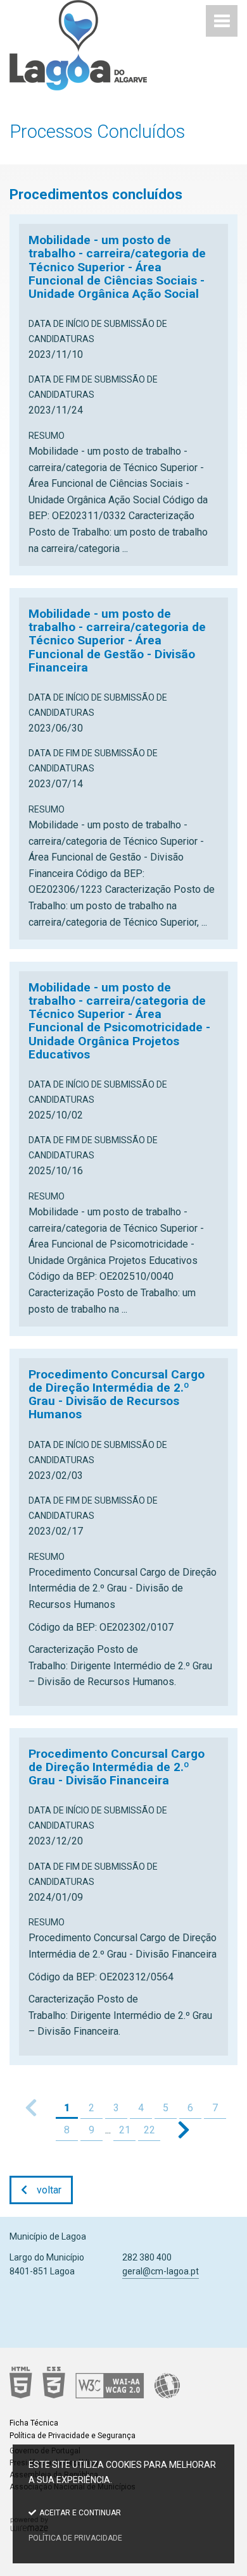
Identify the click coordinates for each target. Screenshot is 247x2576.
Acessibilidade (119, 2383)
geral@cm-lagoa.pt (161, 2271)
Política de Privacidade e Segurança (73, 2436)
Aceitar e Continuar (80, 2513)
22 (149, 2130)
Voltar (49, 2190)
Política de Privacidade (75, 2538)
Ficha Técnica (34, 2423)
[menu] (222, 21)
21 (125, 2130)
